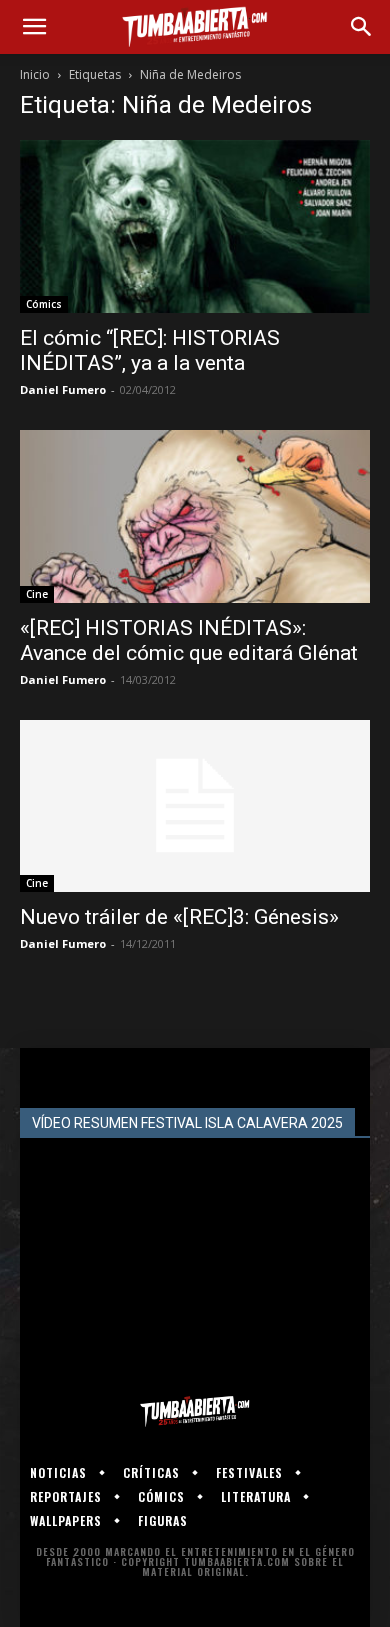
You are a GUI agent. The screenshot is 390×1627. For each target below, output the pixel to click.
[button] (34, 27)
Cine (37, 594)
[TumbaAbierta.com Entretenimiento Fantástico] (195, 1411)
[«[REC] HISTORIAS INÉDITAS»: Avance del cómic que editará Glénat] (195, 516)
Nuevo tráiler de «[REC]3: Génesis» (179, 917)
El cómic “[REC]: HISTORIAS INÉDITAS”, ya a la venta (150, 350)
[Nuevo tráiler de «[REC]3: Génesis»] (195, 806)
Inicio (35, 74)
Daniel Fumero (63, 389)
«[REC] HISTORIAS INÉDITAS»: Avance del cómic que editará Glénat (189, 640)
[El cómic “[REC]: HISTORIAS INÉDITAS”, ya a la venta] (195, 226)
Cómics (44, 304)
